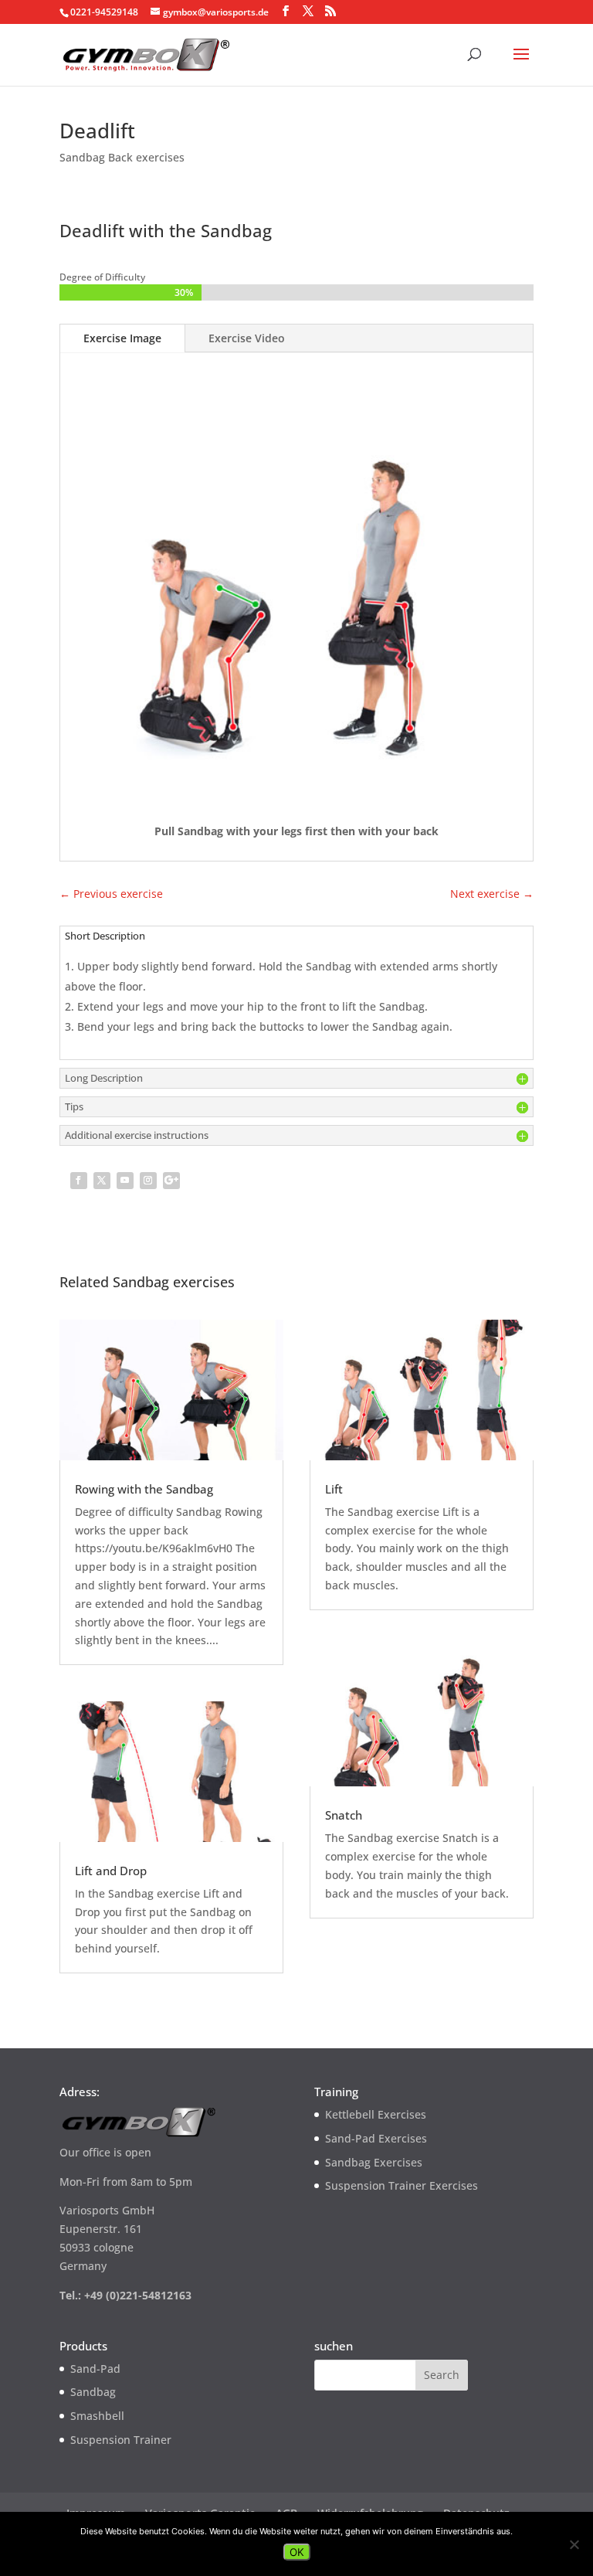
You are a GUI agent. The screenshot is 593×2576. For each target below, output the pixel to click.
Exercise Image (122, 338)
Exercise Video (247, 338)
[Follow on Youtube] (125, 1181)
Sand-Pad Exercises (376, 2138)
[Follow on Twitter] (102, 1181)
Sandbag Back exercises (122, 157)
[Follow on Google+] (171, 1181)
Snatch (344, 1815)
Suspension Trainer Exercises (402, 2185)
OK (297, 2552)
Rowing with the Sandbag (144, 1489)
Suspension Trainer (121, 2440)
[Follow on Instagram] (148, 1181)
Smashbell (97, 2416)
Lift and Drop (111, 1871)
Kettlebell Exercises (376, 2114)
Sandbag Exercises (374, 2162)
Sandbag (93, 2392)
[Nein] (574, 2544)
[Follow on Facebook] (79, 1181)
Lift (334, 1489)
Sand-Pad (95, 2369)
